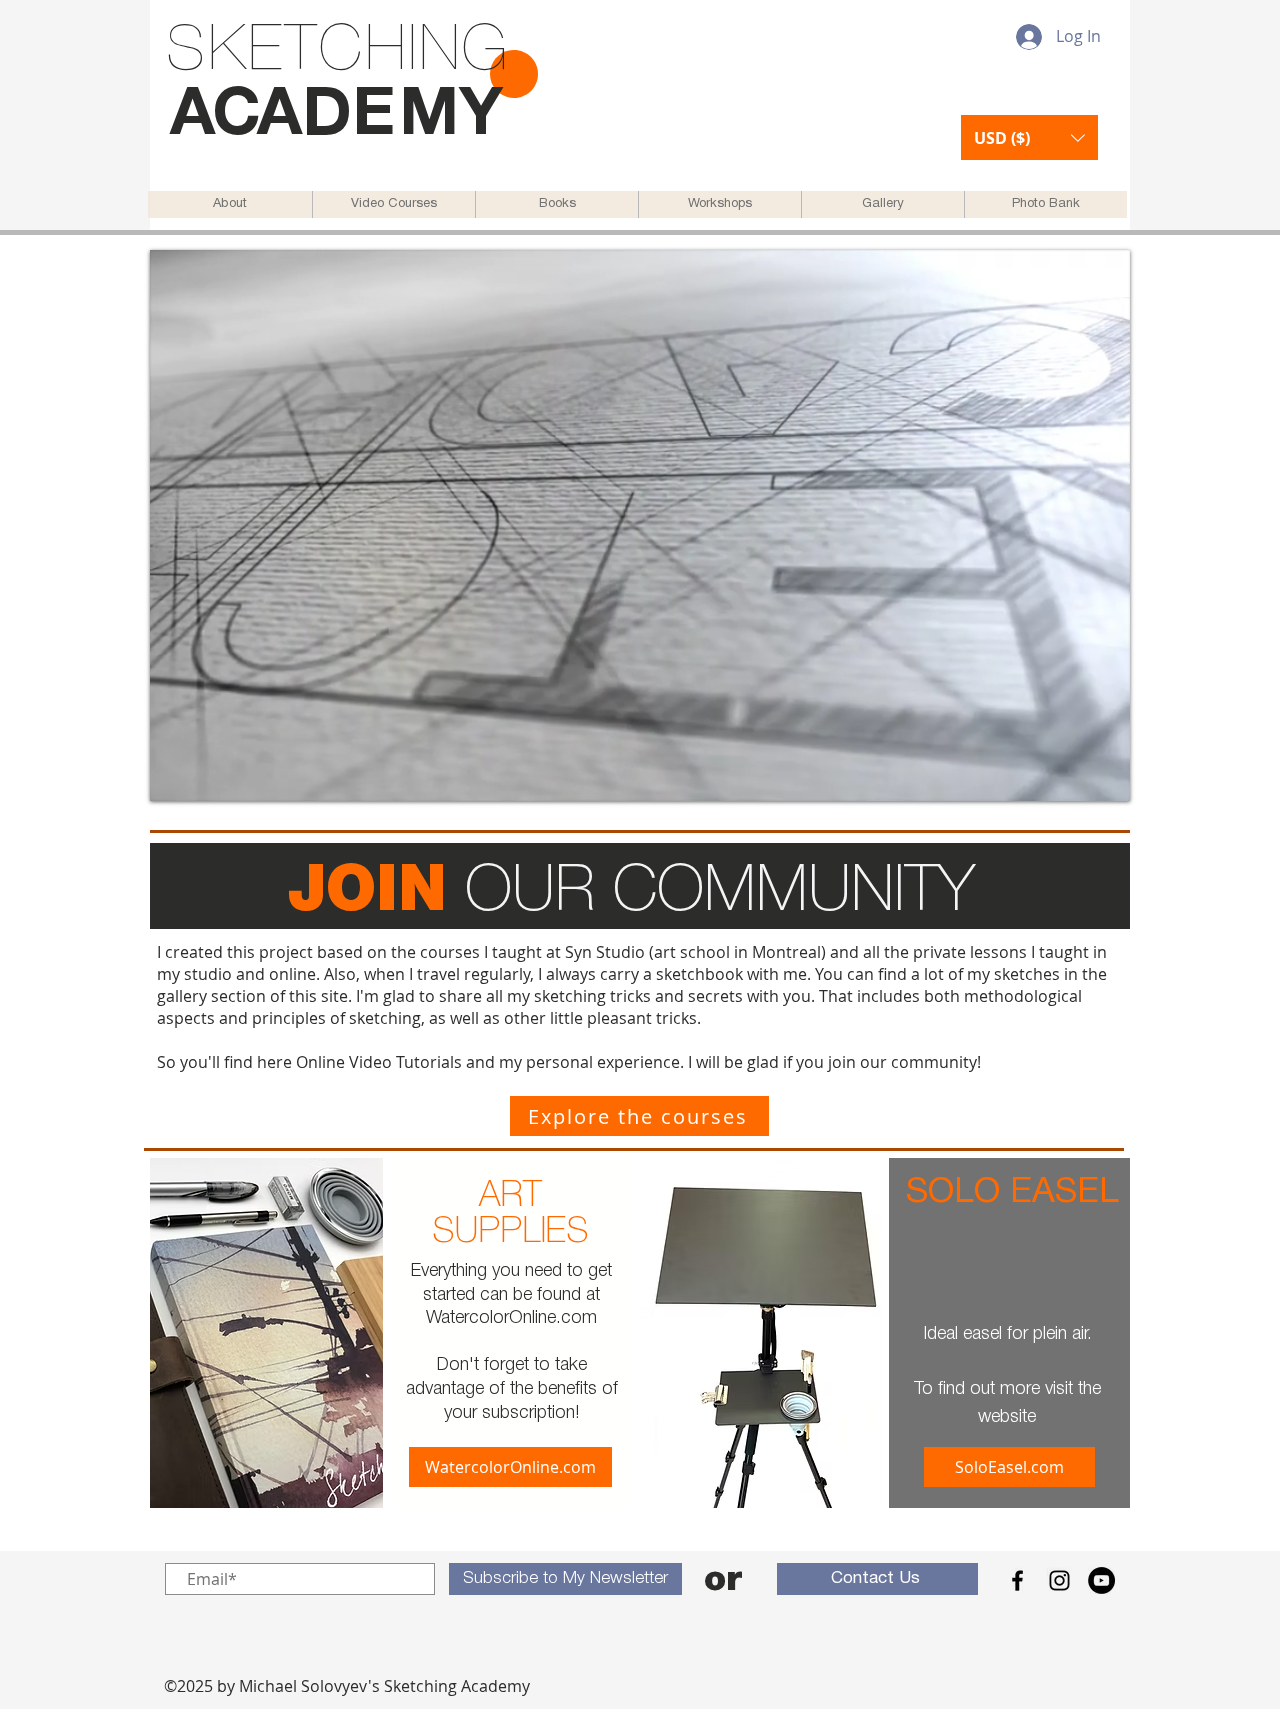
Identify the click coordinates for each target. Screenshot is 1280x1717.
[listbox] (1029, 137)
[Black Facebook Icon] (1017, 1580)
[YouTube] (1101, 1580)
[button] (1029, 137)
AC (213, 117)
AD (304, 117)
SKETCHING (338, 52)
